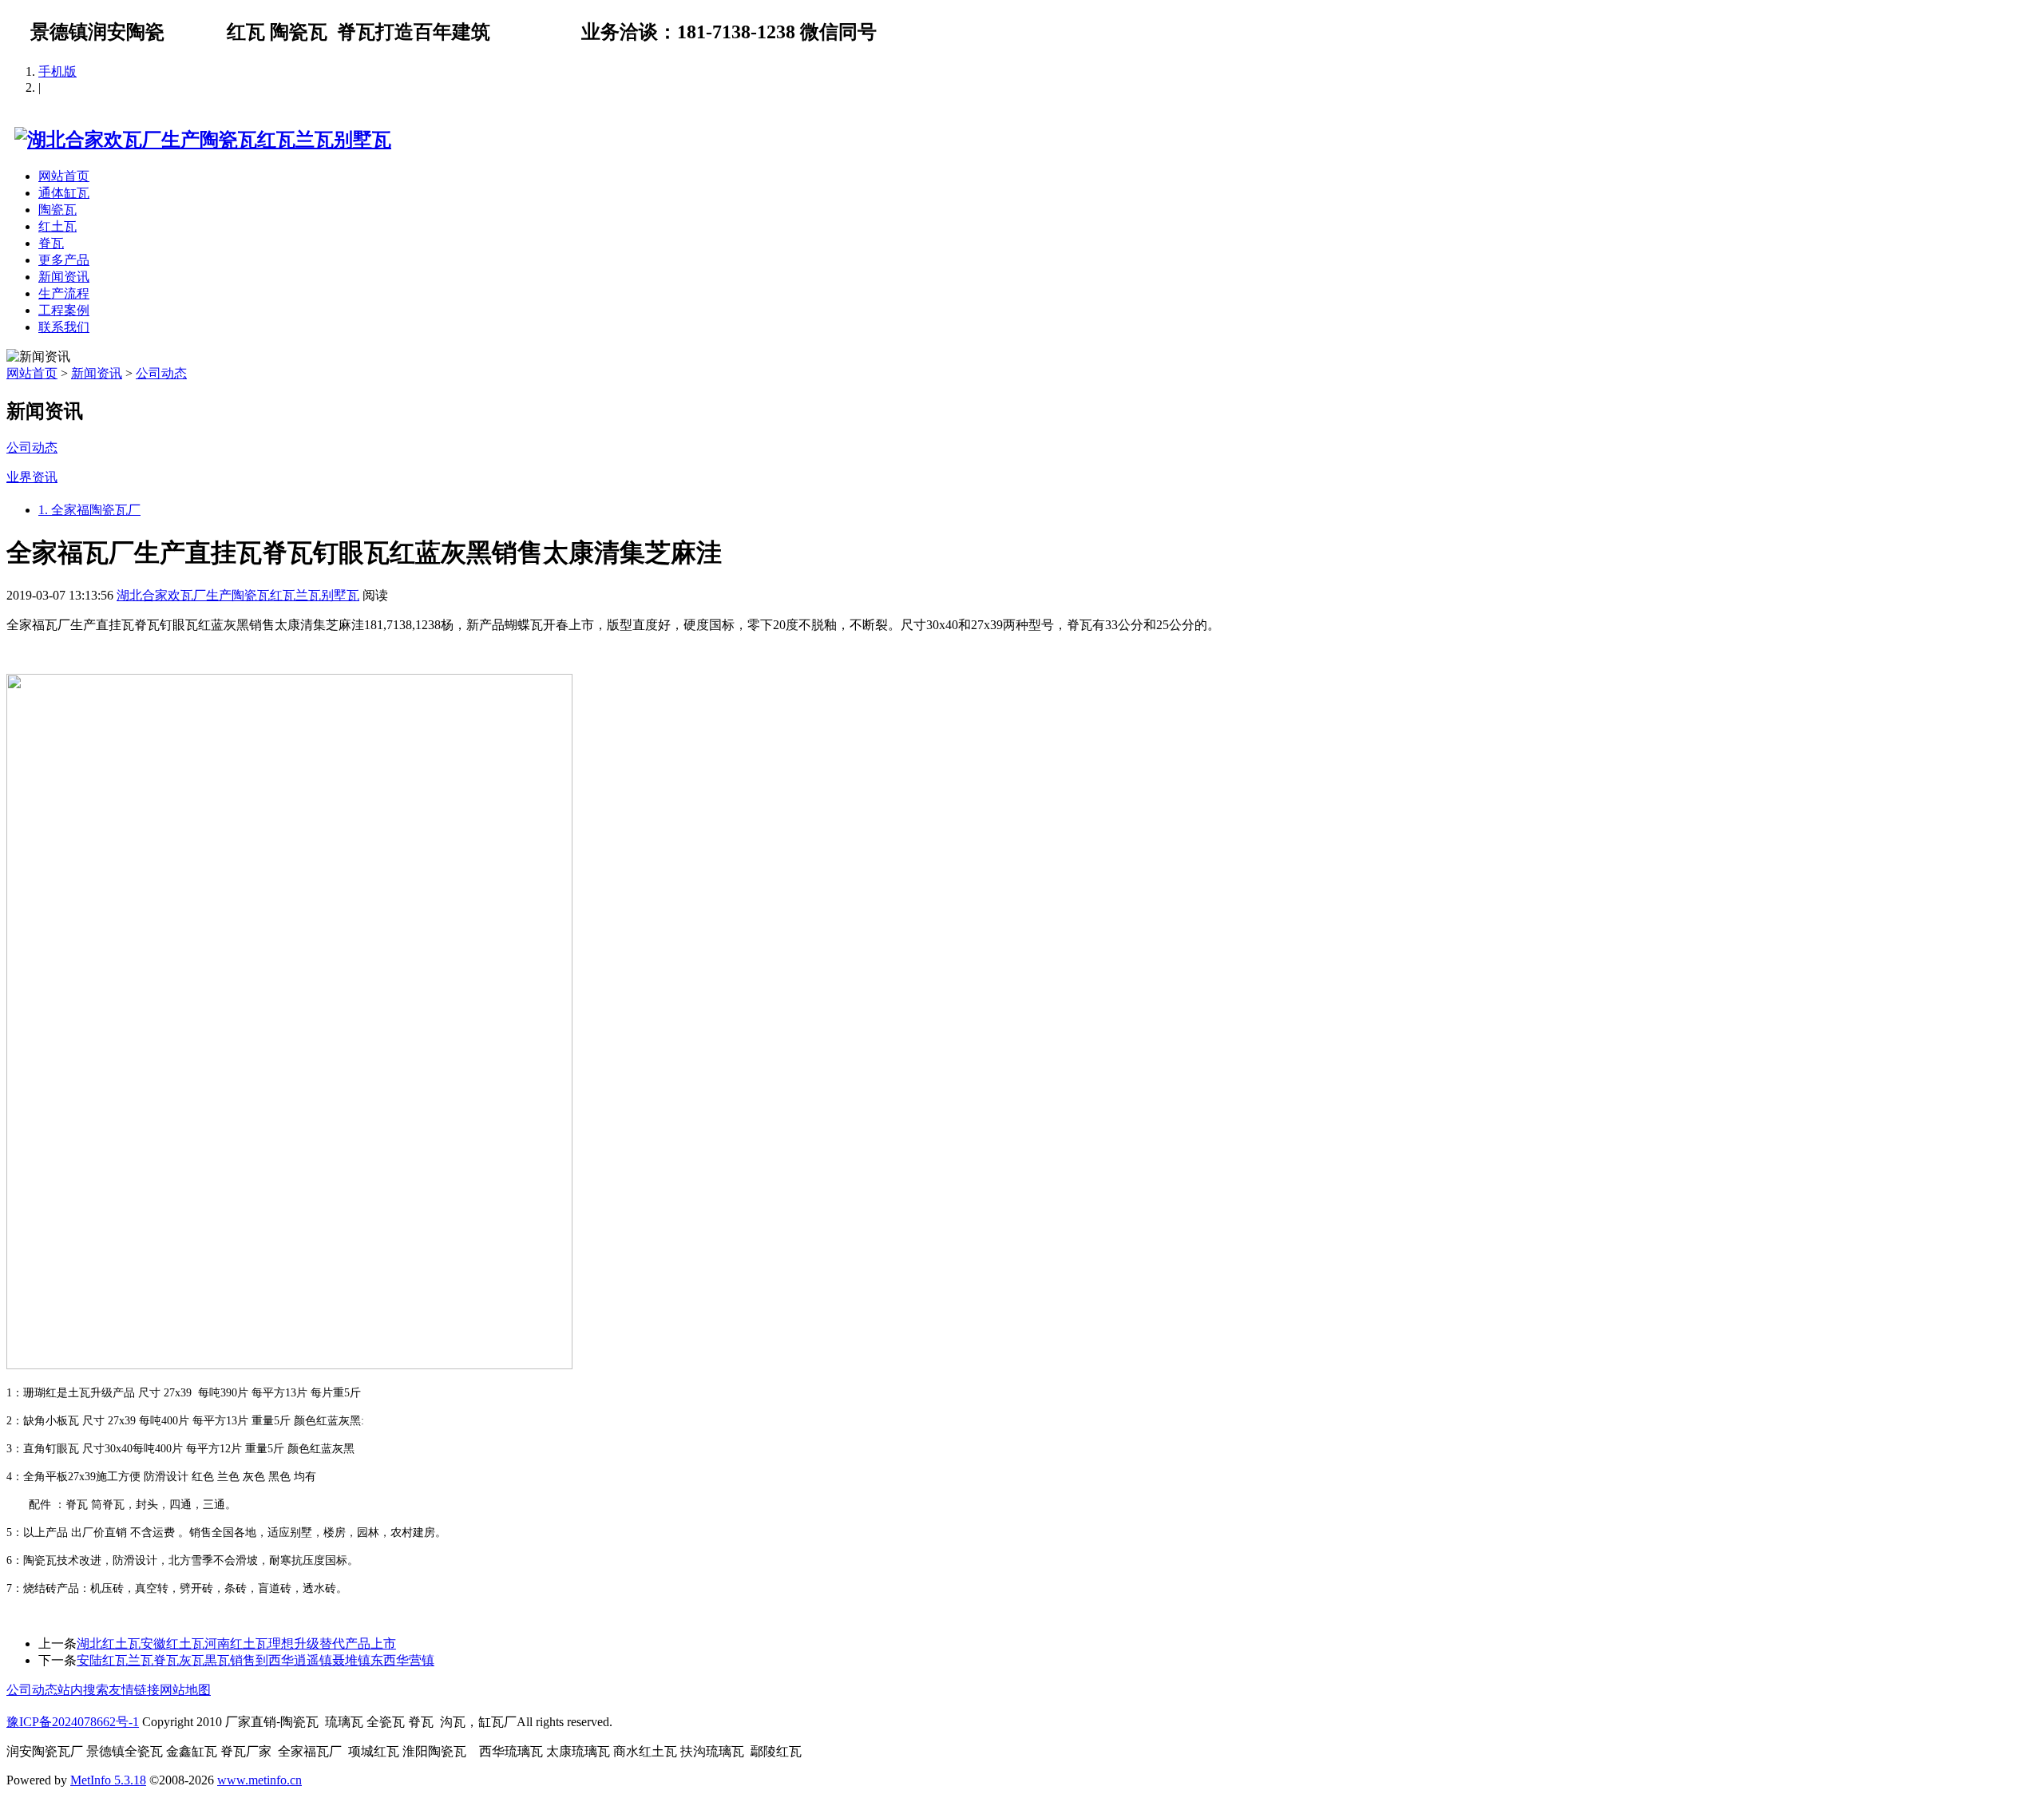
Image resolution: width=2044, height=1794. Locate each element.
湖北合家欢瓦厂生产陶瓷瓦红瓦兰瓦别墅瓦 (238, 595)
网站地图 (185, 1690)
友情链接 (134, 1690)
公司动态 (161, 373)
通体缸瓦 (64, 193)
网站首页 (64, 176)
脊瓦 (51, 243)
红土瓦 (57, 226)
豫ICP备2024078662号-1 (73, 1722)
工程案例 (64, 310)
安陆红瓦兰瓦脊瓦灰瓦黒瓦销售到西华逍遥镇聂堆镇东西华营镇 (255, 1660)
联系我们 (64, 327)
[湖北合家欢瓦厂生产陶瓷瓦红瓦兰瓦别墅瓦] (199, 140)
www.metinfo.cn (259, 1780)
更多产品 (64, 260)
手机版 (57, 71)
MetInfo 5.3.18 (108, 1780)
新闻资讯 (64, 277)
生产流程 (64, 293)
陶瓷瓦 (57, 210)
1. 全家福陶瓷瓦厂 (89, 510)
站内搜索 (83, 1690)
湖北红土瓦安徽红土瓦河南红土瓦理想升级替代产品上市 (236, 1644)
